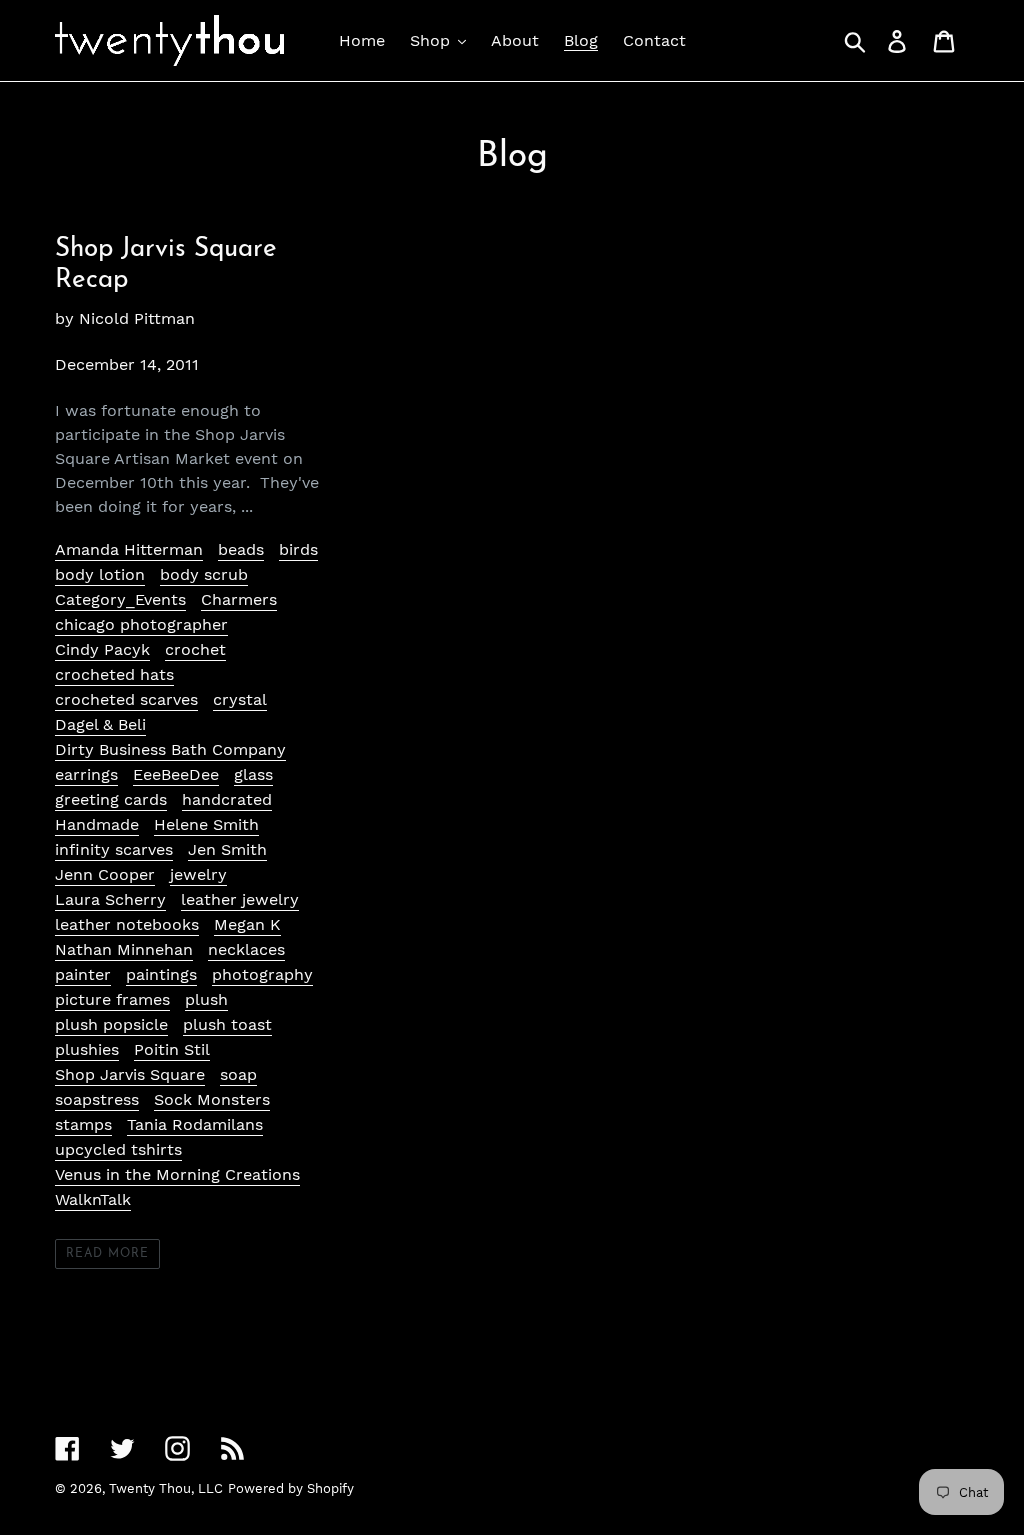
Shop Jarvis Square (130, 1074)
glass (253, 774)
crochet (195, 649)
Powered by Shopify (291, 1488)
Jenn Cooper (105, 874)
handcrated (227, 799)
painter (83, 974)
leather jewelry (240, 899)
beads (241, 549)
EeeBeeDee (176, 774)
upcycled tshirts (118, 1149)
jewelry (198, 874)
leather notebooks (127, 924)
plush (206, 999)
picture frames (112, 999)
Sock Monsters (212, 1099)
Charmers (239, 599)
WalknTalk (93, 1199)
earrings (86, 774)
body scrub (204, 574)
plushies (87, 1049)
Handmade (97, 824)
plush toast (227, 1024)
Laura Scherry (110, 899)
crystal (240, 699)
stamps (83, 1124)
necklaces (246, 949)
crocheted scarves (126, 699)
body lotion (100, 574)
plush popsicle (111, 1024)
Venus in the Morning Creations (177, 1174)
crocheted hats (114, 674)
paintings (161, 974)
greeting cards (111, 799)
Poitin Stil (172, 1049)
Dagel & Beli (100, 724)
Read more (107, 1254)
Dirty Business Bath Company (170, 749)
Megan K (247, 924)
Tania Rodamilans (195, 1124)
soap (238, 1074)
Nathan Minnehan (124, 949)
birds (298, 549)
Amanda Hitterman (129, 549)
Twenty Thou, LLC (166, 1488)
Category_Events (120, 599)
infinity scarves (114, 849)
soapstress (97, 1099)
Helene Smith (206, 824)
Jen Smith (227, 849)
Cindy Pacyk (102, 649)
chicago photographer (141, 624)
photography (262, 974)
